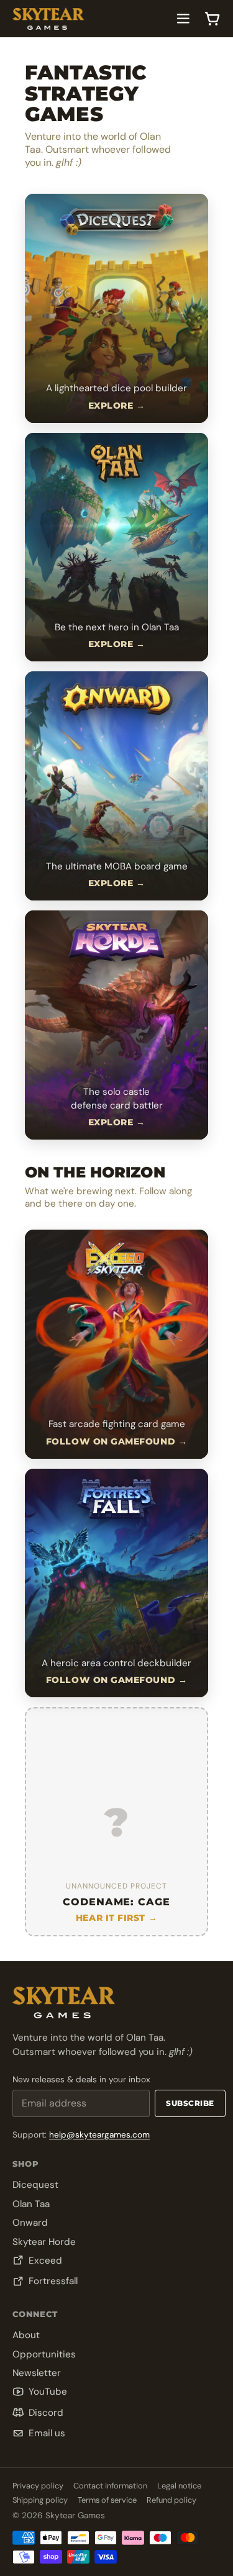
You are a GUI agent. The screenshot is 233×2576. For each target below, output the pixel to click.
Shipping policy (40, 2500)
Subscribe (190, 2103)
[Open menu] (183, 19)
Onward (30, 2223)
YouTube (48, 2392)
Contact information (110, 2486)
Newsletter (37, 2373)
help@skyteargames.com (99, 2135)
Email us (47, 2433)
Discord (46, 2413)
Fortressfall (53, 2281)
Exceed (45, 2261)
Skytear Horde (44, 2242)
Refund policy (171, 2500)
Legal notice (179, 2486)
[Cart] (212, 19)
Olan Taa (31, 2204)
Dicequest (35, 2185)
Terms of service (107, 2500)
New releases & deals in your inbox (81, 2079)
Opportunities (44, 2354)
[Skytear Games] (48, 19)
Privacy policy (38, 2486)
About (26, 2335)
